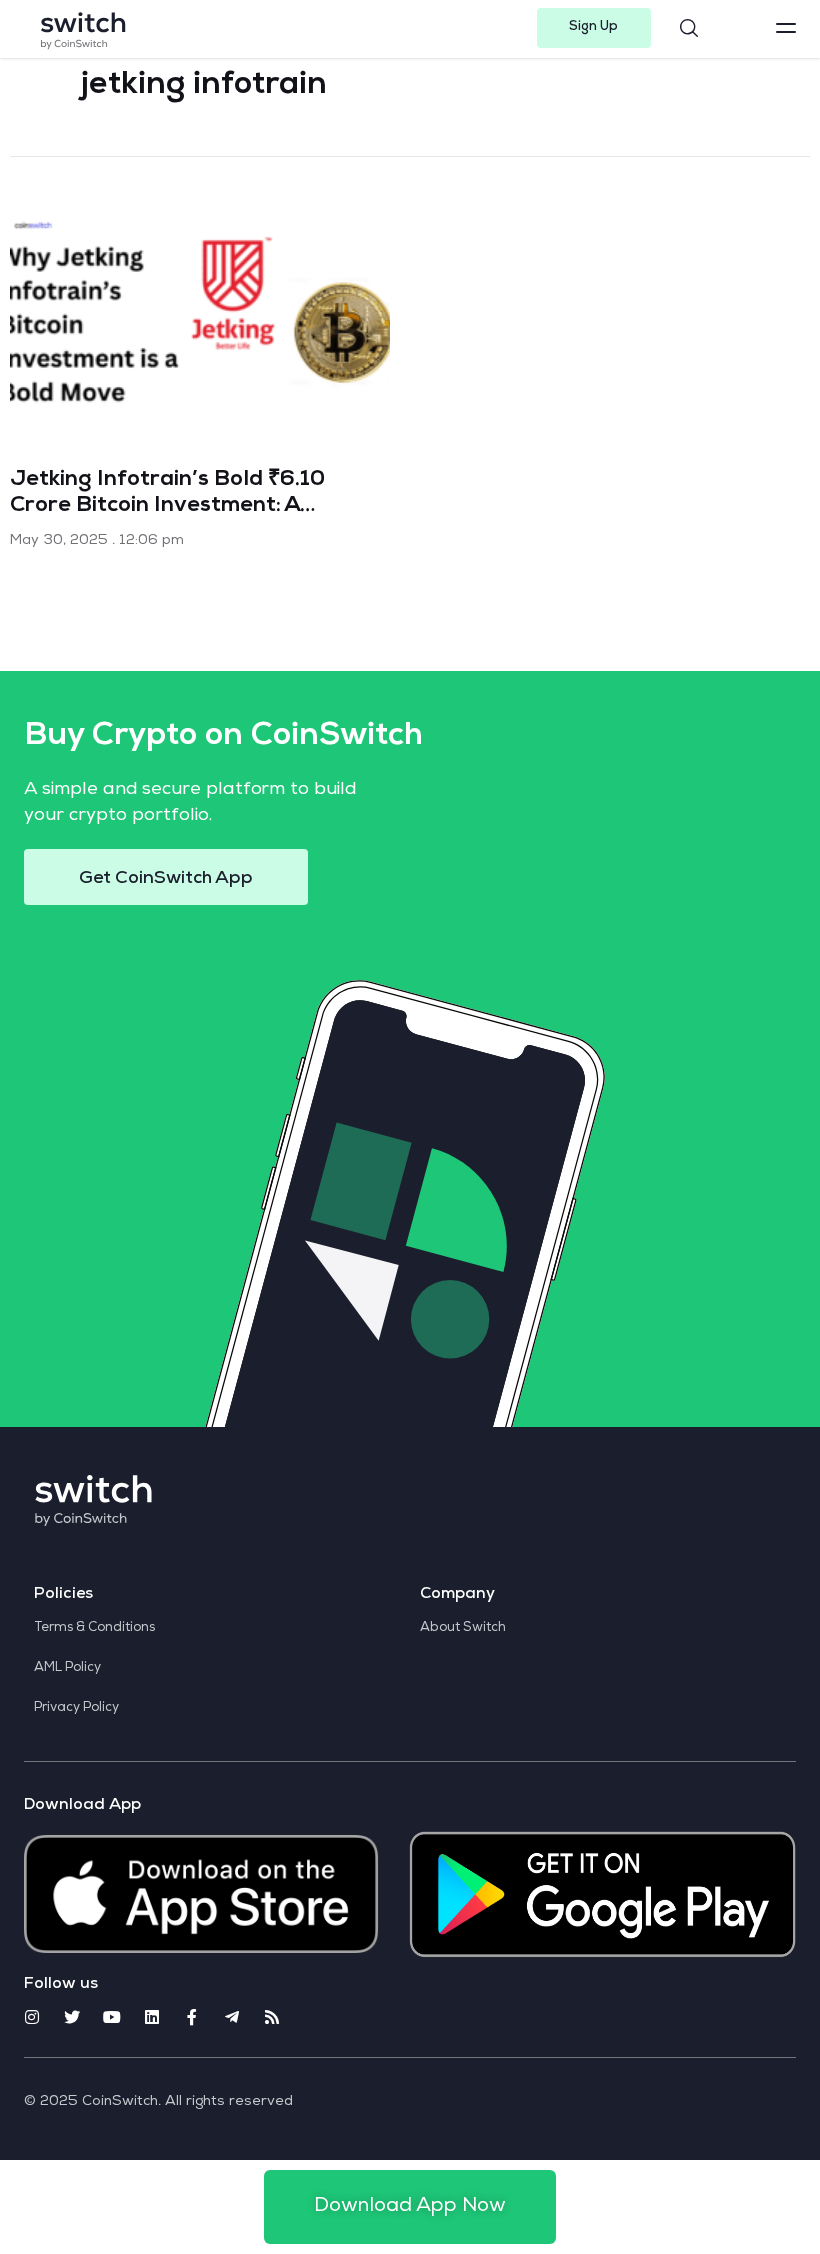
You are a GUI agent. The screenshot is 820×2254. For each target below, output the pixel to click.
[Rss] (272, 2017)
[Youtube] (112, 2017)
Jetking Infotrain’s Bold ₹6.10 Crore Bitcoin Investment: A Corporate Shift (167, 507)
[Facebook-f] (192, 2017)
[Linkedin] (152, 2017)
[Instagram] (32, 2017)
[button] (594, 28)
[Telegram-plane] (232, 2017)
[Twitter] (72, 2017)
